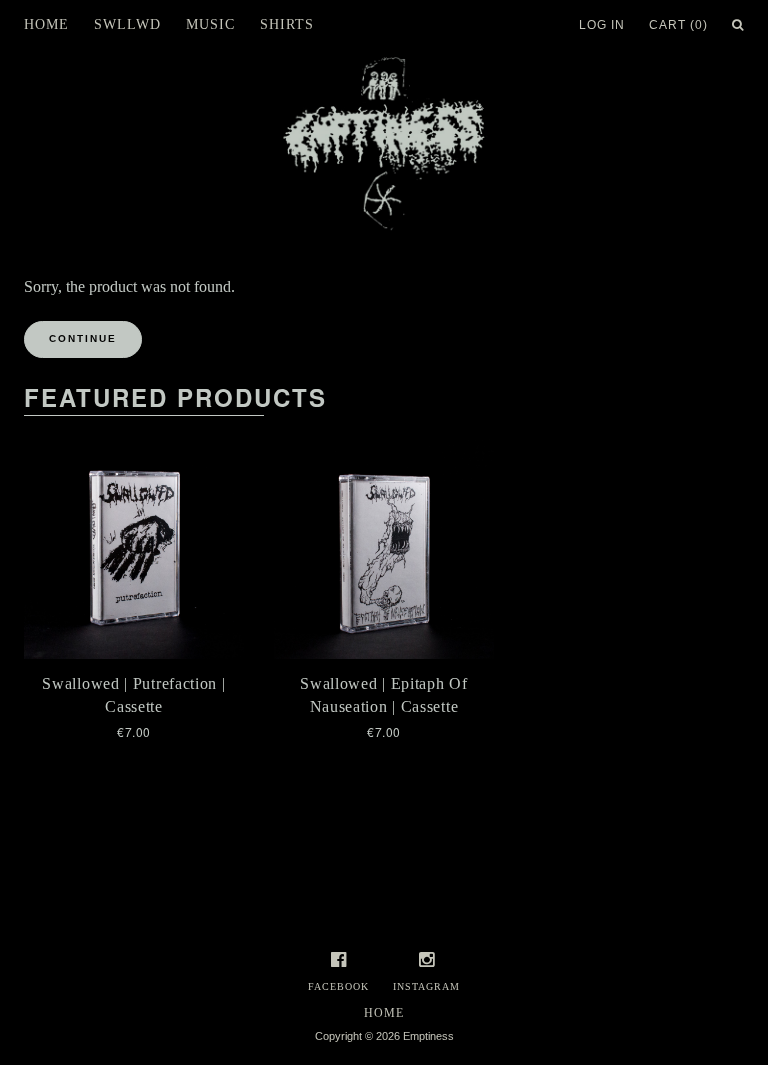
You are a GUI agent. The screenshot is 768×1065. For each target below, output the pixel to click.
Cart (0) (678, 25)
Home (46, 24)
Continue (83, 338)
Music (210, 24)
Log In (602, 25)
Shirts (287, 24)
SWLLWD (127, 24)
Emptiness (428, 1036)
